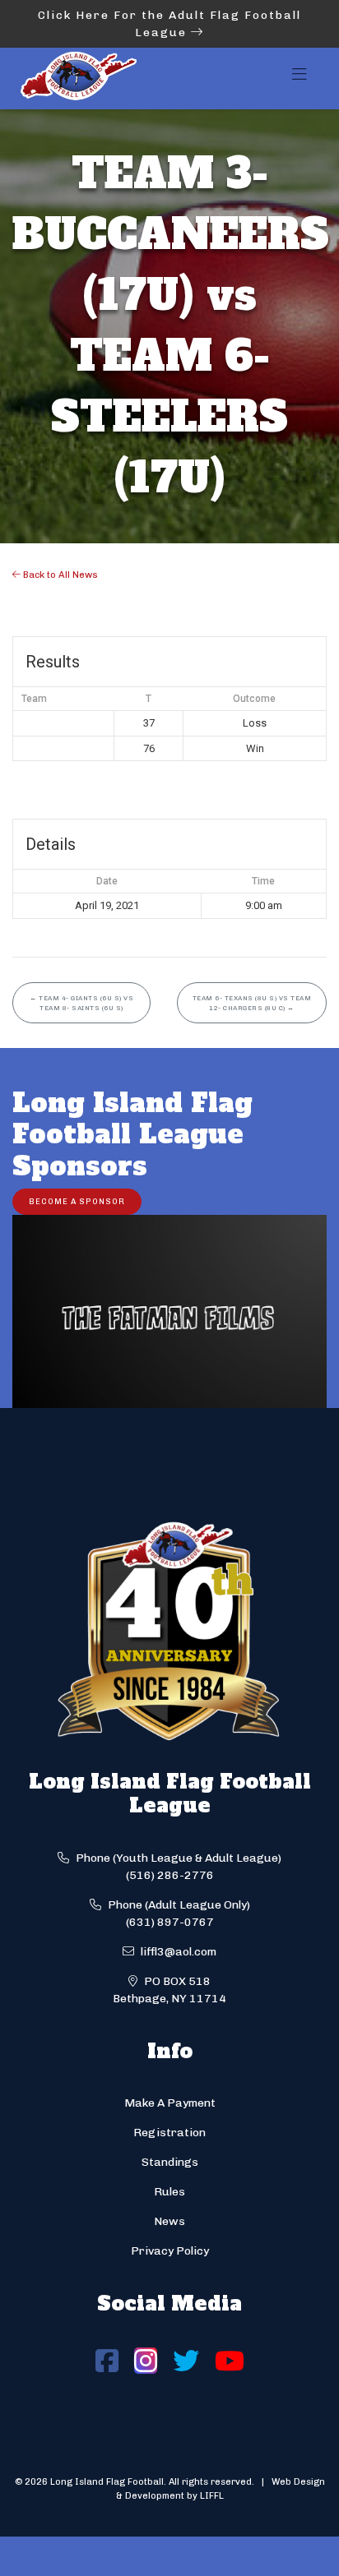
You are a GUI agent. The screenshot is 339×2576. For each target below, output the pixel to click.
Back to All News (59, 575)
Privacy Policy (170, 2251)
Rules (169, 2192)
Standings (170, 2162)
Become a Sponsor (77, 1201)
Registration (169, 2133)
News (169, 2221)
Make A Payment (170, 2103)
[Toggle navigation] (300, 79)
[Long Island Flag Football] (78, 78)
